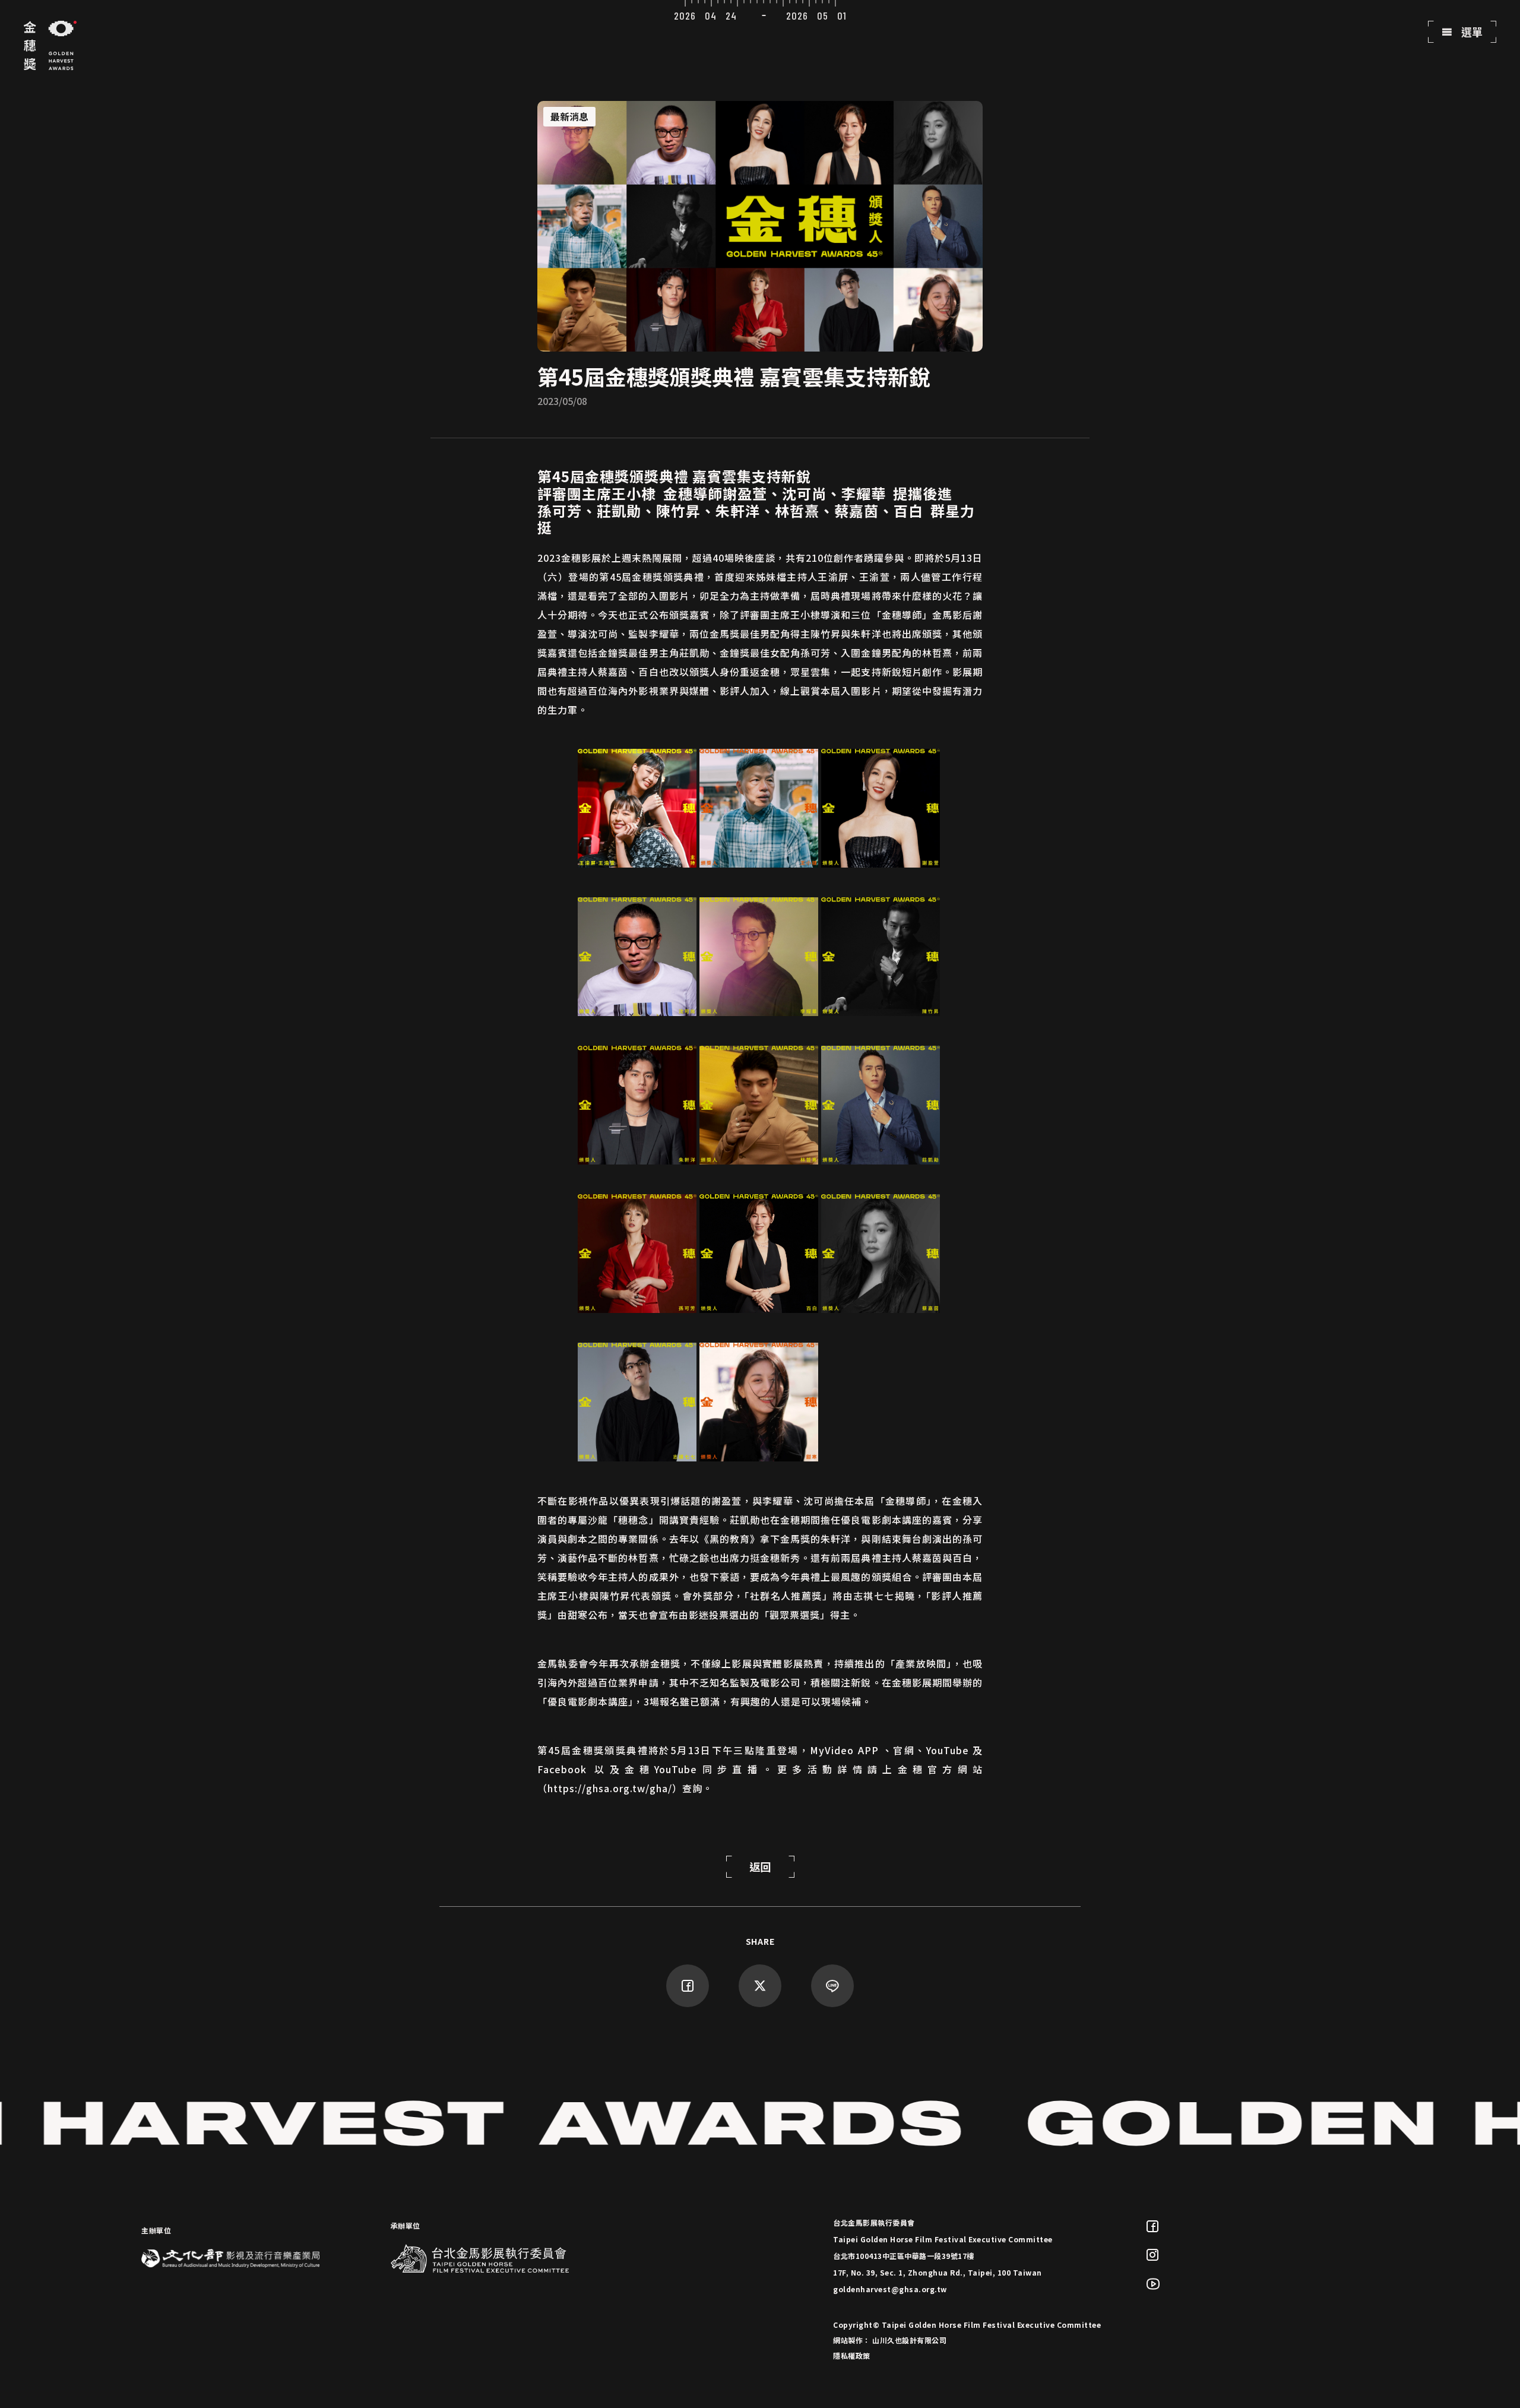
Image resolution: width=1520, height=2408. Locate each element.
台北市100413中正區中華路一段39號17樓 (904, 2256)
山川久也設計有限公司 (909, 2340)
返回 (760, 1866)
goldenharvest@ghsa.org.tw (890, 2289)
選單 (1471, 31)
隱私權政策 (852, 2355)
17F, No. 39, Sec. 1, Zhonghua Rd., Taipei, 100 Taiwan (938, 2272)
